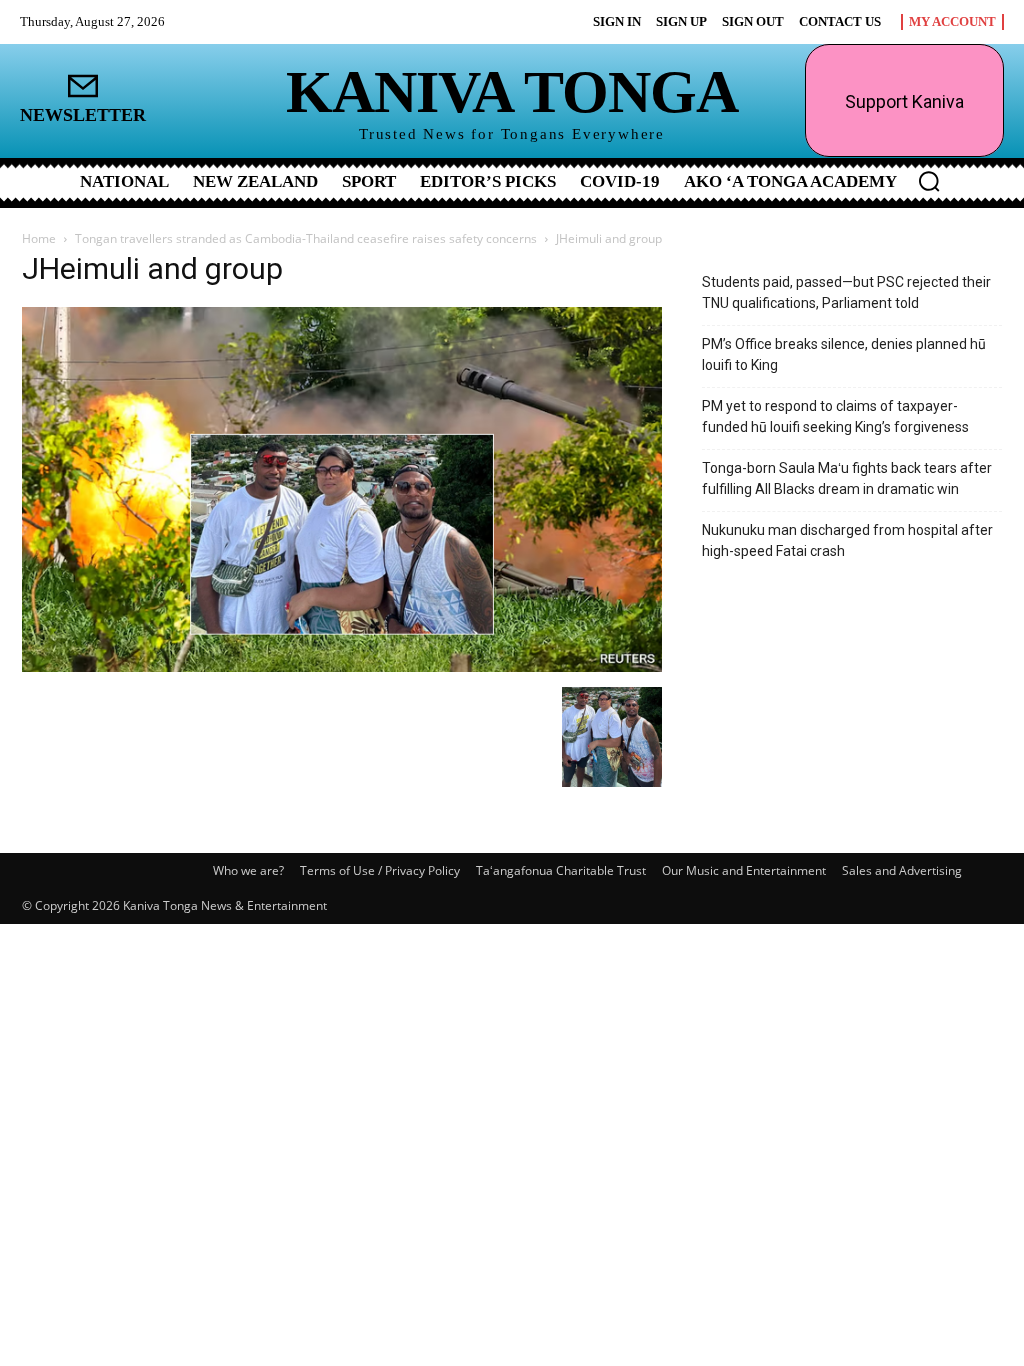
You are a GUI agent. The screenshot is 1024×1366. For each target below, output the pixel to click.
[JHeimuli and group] (342, 666)
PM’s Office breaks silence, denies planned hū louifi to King (844, 354)
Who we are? (248, 870)
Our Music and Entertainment (744, 870)
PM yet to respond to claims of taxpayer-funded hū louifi (835, 416)
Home (39, 238)
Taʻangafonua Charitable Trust (561, 870)
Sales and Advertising (902, 870)
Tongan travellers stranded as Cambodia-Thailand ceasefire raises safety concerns (306, 238)
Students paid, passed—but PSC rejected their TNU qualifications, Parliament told (846, 292)
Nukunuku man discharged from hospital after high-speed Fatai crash (847, 540)
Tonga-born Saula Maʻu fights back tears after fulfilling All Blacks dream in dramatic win (847, 478)
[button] (929, 181)
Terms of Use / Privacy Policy (380, 870)
